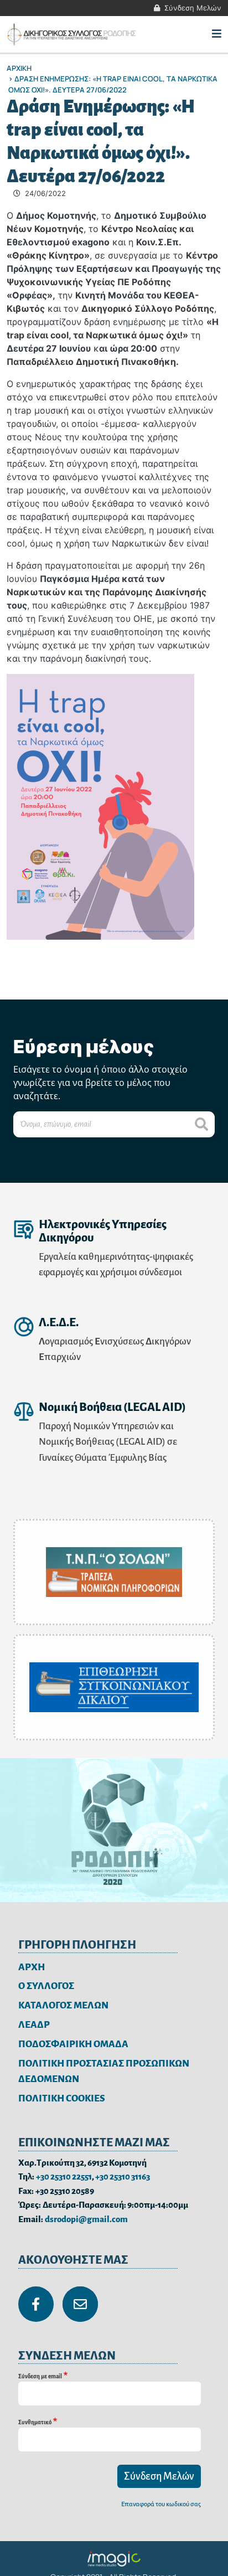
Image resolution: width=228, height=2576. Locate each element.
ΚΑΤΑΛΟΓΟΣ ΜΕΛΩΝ (63, 2005)
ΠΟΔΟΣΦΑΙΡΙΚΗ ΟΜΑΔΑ (73, 2044)
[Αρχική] (73, 34)
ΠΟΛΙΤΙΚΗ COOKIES (62, 2098)
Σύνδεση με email (40, 2376)
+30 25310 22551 (64, 2176)
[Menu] (217, 34)
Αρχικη (19, 68)
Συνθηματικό (35, 2422)
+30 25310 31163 (123, 2176)
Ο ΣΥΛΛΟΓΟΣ (46, 1986)
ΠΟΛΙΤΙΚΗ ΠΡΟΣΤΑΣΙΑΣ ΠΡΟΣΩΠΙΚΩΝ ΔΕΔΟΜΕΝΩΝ (104, 2072)
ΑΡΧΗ (32, 1967)
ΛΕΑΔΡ (34, 2025)
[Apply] (201, 1124)
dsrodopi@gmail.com (86, 2219)
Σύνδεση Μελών (193, 8)
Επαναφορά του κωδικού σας (161, 2504)
